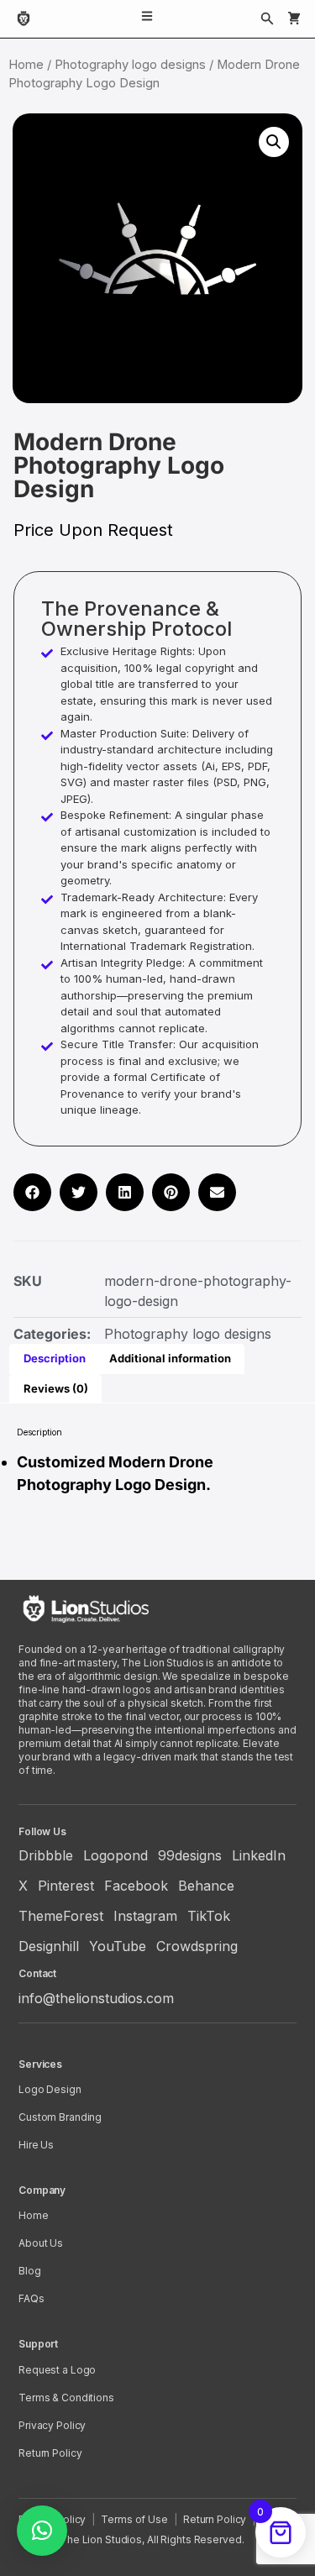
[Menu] (147, 18)
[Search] (267, 18)
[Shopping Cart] (294, 18)
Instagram (145, 1916)
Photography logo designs (130, 65)
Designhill (49, 1946)
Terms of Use (134, 2519)
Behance (206, 1886)
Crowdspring (197, 1946)
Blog (30, 2271)
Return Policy (50, 2453)
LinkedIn (259, 1855)
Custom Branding (60, 2117)
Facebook (136, 1886)
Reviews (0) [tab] (56, 1388)
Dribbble (46, 1855)
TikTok (209, 1916)
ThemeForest (61, 1916)
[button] (274, 142)
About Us (41, 2243)
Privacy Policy (52, 2425)
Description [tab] (55, 1358)
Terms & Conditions (66, 2398)
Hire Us (36, 2145)
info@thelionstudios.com (96, 1998)
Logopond (115, 1855)
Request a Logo (57, 2370)
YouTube (118, 1946)
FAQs (31, 2298)
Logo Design (50, 2089)
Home (26, 65)
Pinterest (66, 1886)
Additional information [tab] (170, 1358)
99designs (190, 1855)
